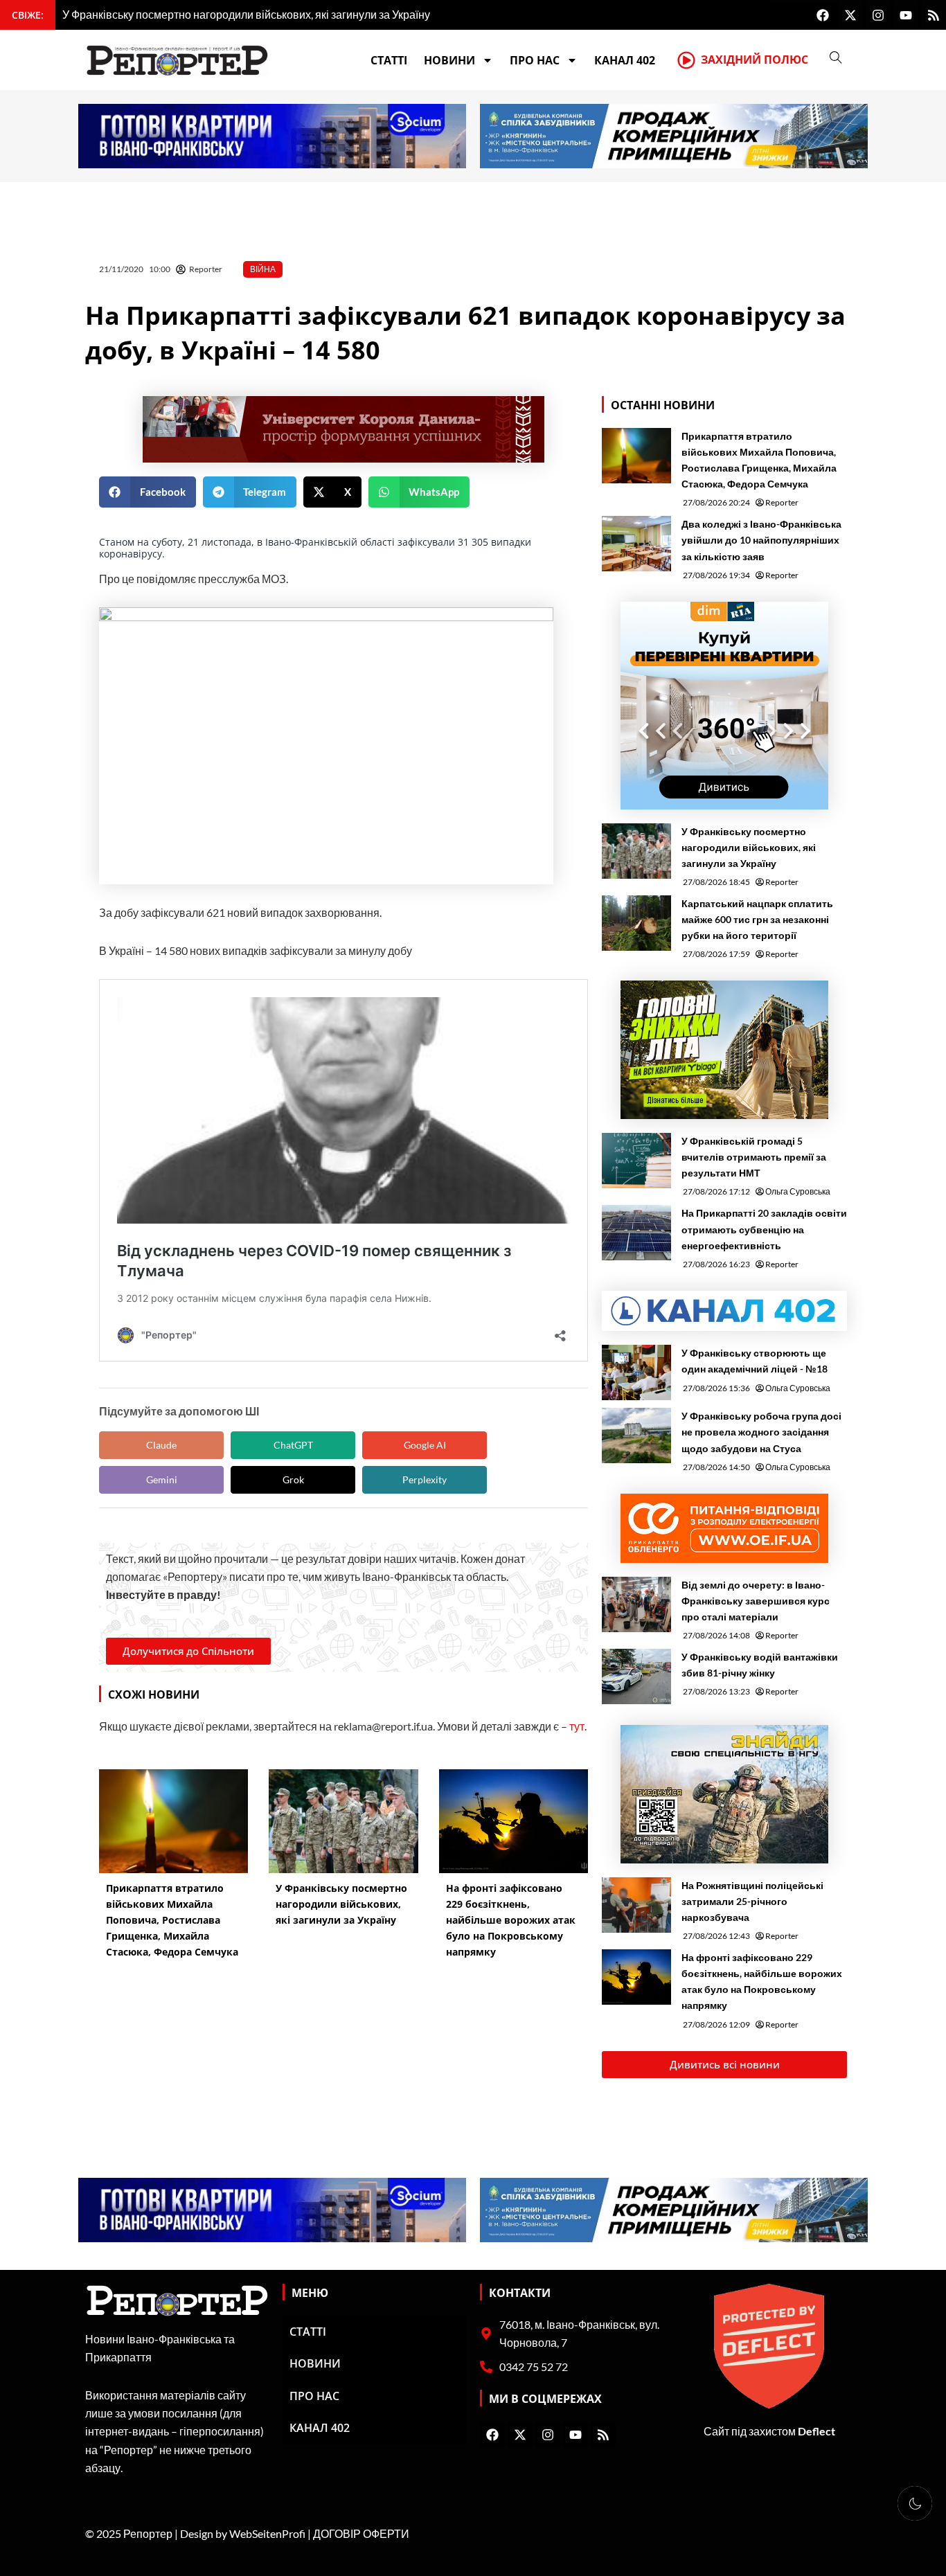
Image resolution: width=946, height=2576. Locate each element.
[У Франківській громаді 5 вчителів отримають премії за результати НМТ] (636, 1161)
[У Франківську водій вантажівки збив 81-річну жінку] (636, 1676)
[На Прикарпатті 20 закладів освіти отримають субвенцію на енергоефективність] (636, 1233)
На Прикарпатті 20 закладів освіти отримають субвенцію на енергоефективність (764, 1229)
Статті (389, 60)
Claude (161, 1445)
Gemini (162, 1479)
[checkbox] (915, 2503)
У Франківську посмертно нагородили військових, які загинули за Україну (749, 847)
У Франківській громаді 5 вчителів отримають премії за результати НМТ (754, 1157)
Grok (293, 1479)
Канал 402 (625, 60)
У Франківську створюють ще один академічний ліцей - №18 (755, 1361)
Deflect (816, 2431)
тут (577, 1726)
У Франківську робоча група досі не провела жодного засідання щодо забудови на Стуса (761, 1432)
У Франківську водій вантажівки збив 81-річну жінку (760, 1665)
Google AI (425, 1445)
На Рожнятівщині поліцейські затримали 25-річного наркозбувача (752, 1901)
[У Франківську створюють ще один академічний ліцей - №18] (636, 1372)
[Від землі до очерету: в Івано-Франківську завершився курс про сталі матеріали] (636, 1604)
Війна (263, 269)
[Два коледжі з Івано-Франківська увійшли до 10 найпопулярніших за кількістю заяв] (636, 544)
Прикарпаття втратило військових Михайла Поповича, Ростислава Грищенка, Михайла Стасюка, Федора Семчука (759, 460)
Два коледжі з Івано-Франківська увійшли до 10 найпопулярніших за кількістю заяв (761, 540)
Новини (449, 60)
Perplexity (425, 1479)
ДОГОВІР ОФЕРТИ (361, 2533)
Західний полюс (755, 60)
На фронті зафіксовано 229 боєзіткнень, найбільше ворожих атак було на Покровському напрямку (762, 1981)
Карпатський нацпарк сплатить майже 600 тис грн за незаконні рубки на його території (757, 919)
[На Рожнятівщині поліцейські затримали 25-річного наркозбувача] (636, 1905)
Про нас (535, 60)
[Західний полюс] (686, 60)
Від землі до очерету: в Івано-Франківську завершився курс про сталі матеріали (756, 1601)
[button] (148, 492)
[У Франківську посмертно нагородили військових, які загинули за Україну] (636, 851)
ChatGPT (293, 1445)
